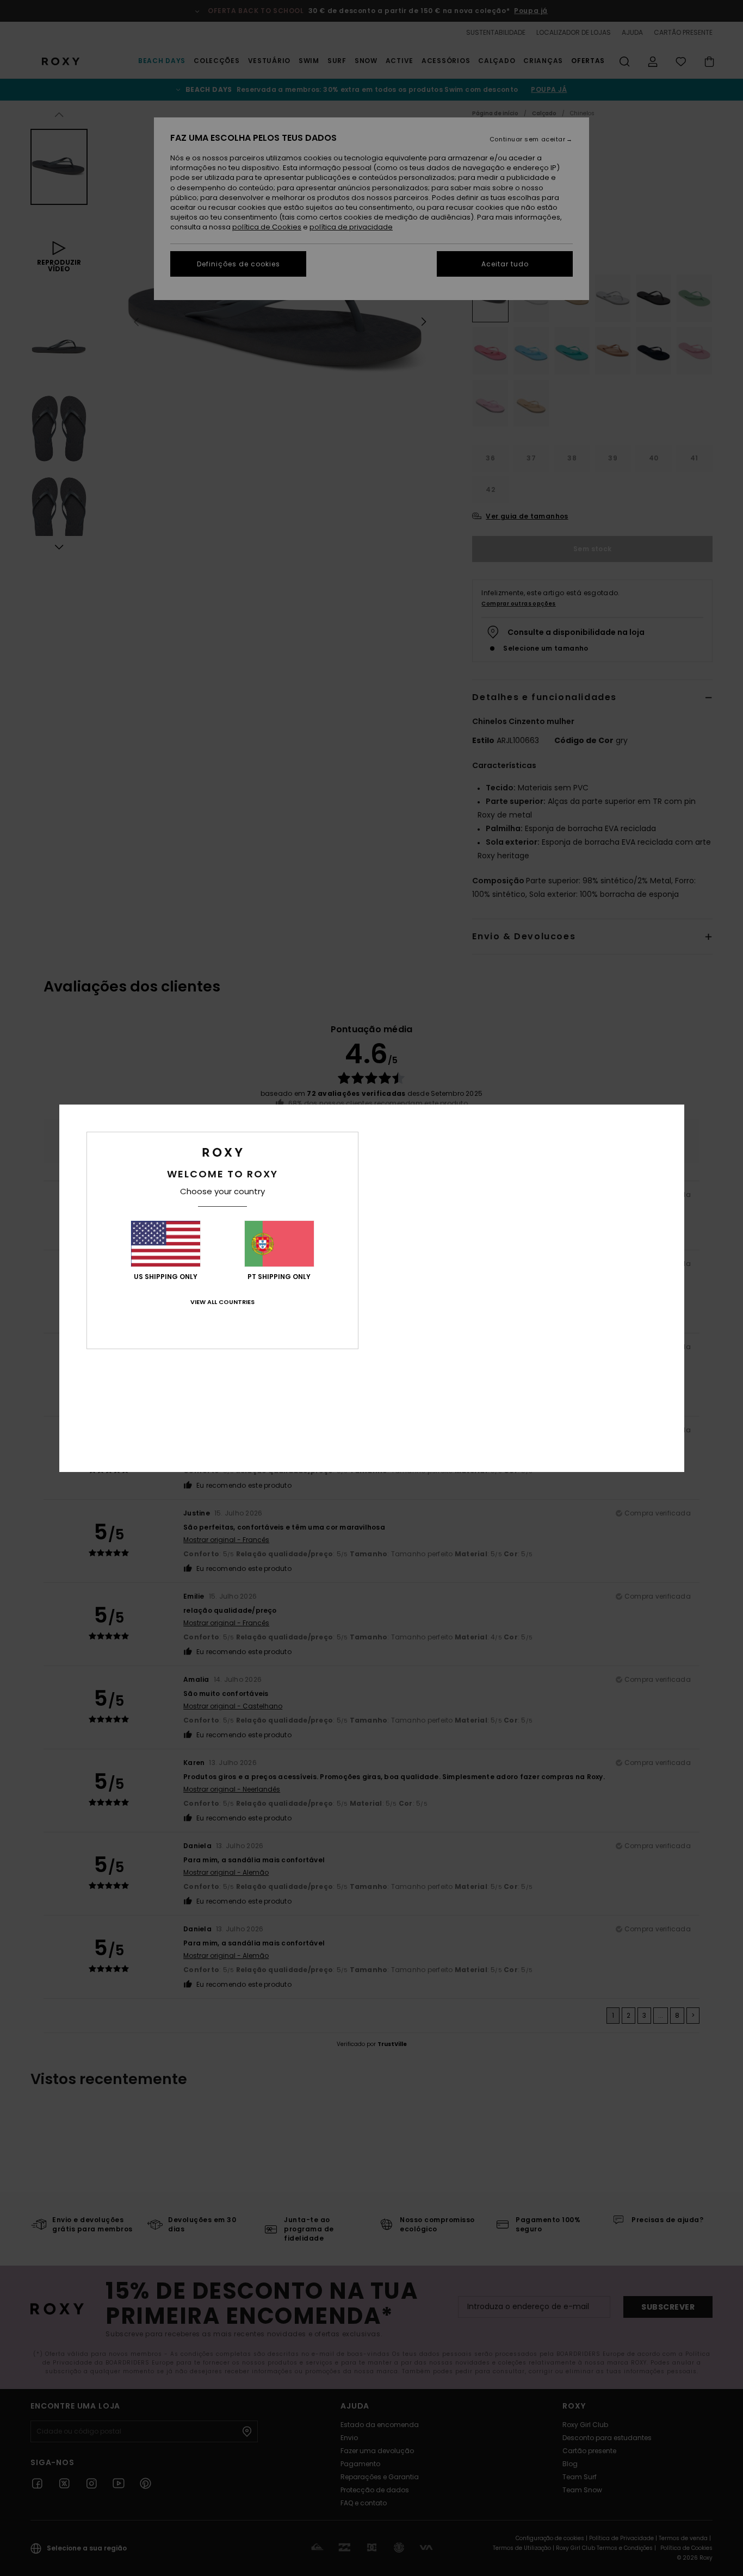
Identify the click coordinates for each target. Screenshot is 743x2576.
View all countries (222, 1302)
